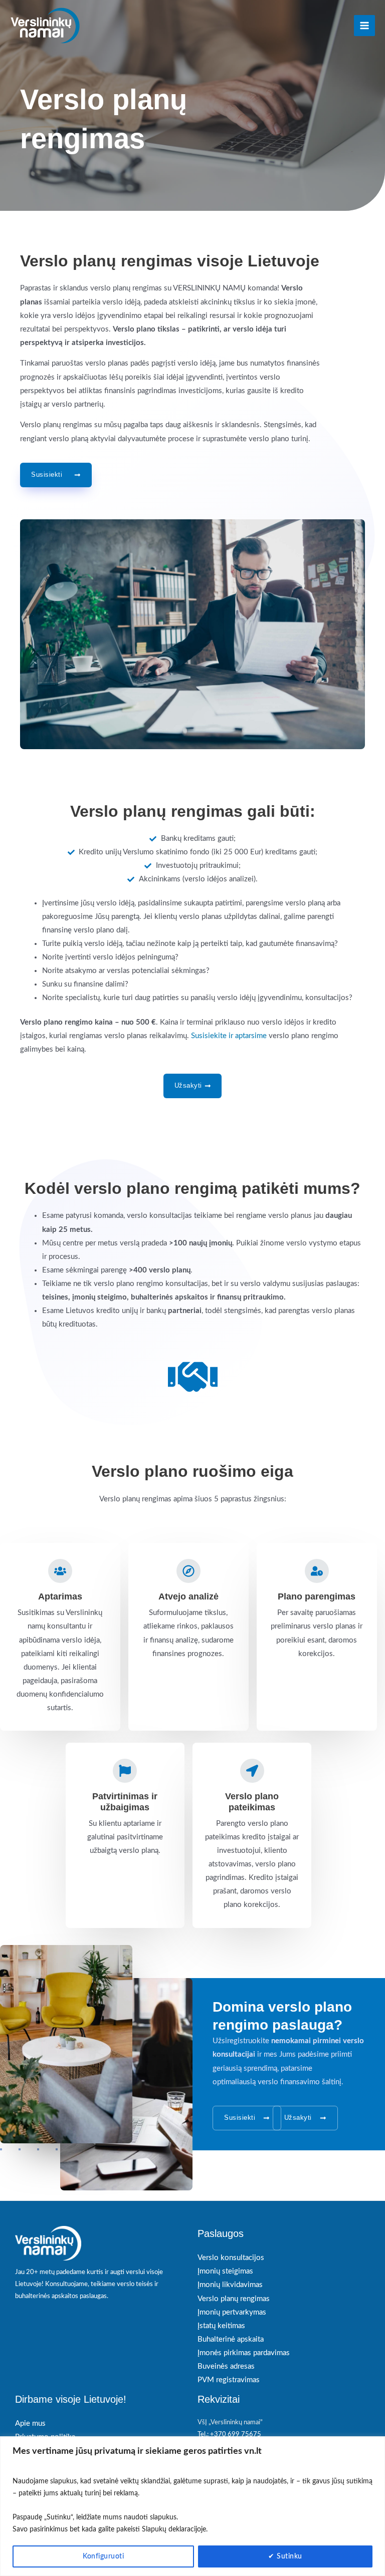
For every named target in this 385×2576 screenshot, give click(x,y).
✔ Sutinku (285, 2556)
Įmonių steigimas (225, 2271)
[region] (192, 2506)
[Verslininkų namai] (45, 26)
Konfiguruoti (103, 2556)
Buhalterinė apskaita (231, 2339)
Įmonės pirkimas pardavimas (244, 2353)
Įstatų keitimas (221, 2326)
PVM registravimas (229, 2380)
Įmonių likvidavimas (230, 2285)
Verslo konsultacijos (231, 2258)
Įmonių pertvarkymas (232, 2312)
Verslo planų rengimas (234, 2299)
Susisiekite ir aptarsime (229, 1036)
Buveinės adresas (226, 2366)
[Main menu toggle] (364, 26)
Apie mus (30, 2424)
